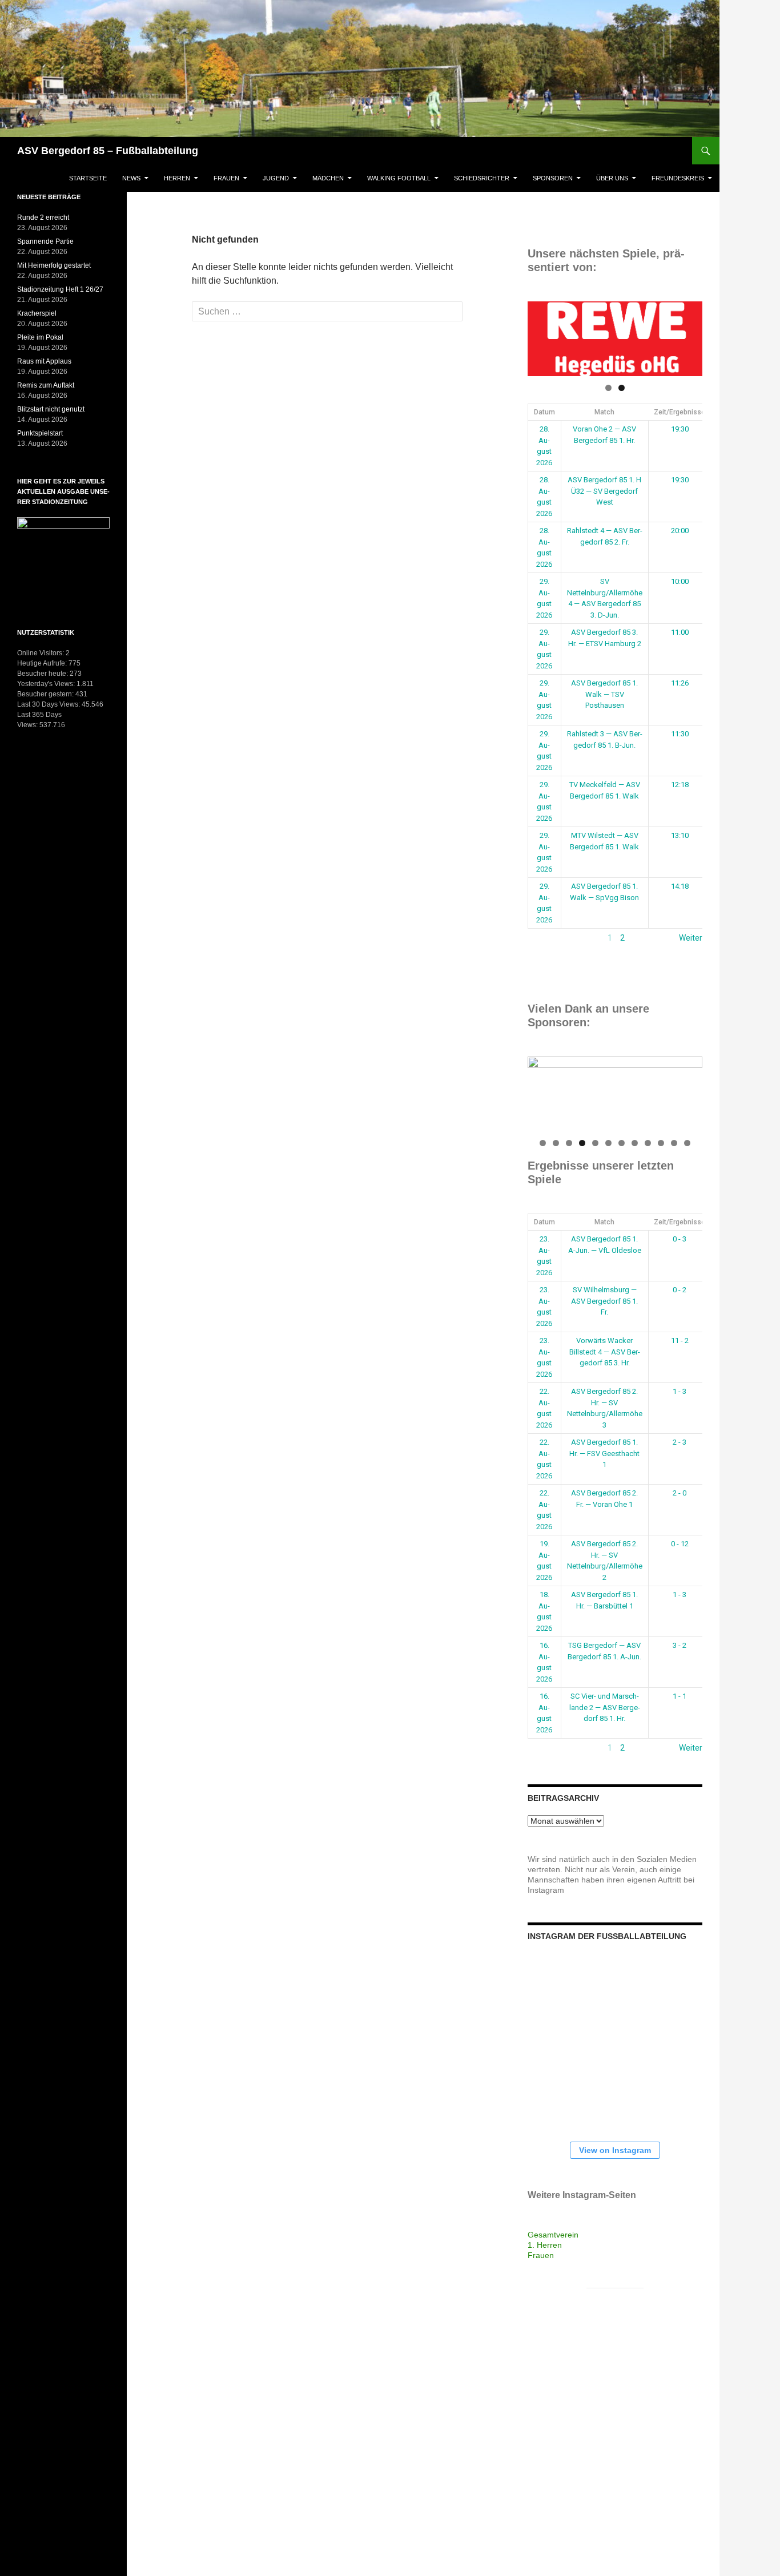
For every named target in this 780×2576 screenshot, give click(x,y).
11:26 (680, 683)
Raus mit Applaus (44, 361)
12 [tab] (688, 1143)
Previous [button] (542, 336)
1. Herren (545, 2245)
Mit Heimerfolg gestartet (54, 265)
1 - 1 (680, 1696)
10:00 (680, 581)
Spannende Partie (45, 241)
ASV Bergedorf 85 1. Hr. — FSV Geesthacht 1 (604, 1453)
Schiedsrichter (482, 178)
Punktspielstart (40, 433)
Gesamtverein (553, 2235)
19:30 (680, 429)
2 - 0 (680, 1493)
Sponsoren (553, 178)
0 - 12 (680, 1544)
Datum (544, 412)
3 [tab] (569, 1143)
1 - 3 (680, 1391)
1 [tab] (608, 388)
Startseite (88, 178)
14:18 (680, 886)
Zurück (540, 938)
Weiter (691, 938)
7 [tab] (622, 1143)
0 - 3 (680, 1239)
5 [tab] (595, 1143)
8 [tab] (635, 1143)
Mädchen (328, 178)
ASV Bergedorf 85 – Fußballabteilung (108, 151)
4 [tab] (582, 1143)
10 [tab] (662, 1143)
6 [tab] (608, 1143)
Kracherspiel (37, 313)
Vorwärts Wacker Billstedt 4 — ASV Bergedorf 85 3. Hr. (605, 1352)
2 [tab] (622, 388)
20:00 (680, 531)
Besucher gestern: (46, 694)
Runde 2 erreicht (43, 217)
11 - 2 (680, 1341)
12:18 (680, 785)
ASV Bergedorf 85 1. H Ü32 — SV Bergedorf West (604, 491)
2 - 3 (680, 1442)
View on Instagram (615, 2150)
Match (604, 412)
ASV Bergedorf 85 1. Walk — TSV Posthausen (604, 694)
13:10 (680, 835)
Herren (177, 178)
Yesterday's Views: (47, 684)
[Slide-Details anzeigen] (615, 339)
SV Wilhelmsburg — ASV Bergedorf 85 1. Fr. (604, 1301)
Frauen (226, 178)
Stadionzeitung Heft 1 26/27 (60, 289)
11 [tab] (675, 1143)
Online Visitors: (41, 653)
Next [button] (688, 336)
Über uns (612, 178)
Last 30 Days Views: (49, 704)
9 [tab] (648, 1143)
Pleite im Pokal (40, 337)
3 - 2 (680, 1645)
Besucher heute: (43, 674)
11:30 (680, 734)
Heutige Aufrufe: (43, 663)
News (131, 178)
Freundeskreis (678, 178)
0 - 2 (680, 1290)
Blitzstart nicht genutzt (51, 409)
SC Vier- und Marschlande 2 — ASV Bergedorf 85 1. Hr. (605, 1707)
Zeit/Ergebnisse (680, 412)
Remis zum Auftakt (46, 385)
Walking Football (399, 178)
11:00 (680, 632)
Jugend (276, 178)
